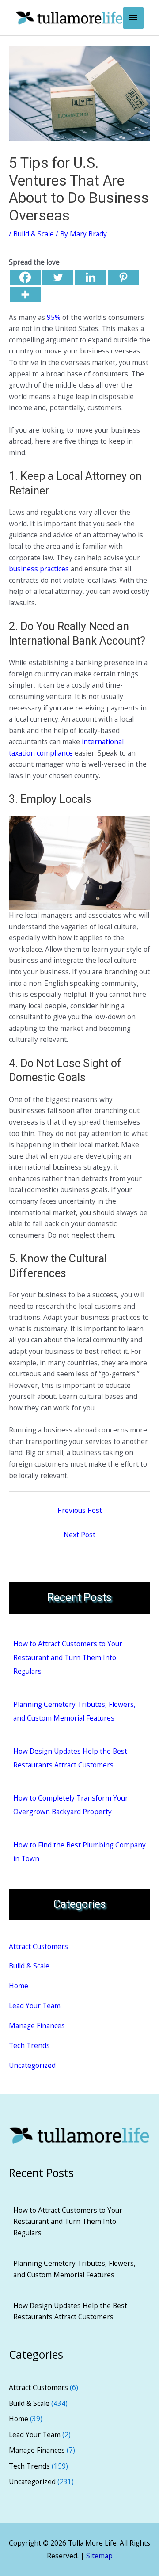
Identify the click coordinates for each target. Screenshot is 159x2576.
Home (19, 1986)
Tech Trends (29, 2045)
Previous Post (80, 1510)
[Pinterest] (123, 277)
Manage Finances (37, 2025)
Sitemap (99, 2556)
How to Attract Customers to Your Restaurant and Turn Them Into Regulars (68, 1657)
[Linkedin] (91, 277)
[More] (25, 294)
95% (54, 317)
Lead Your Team (35, 2006)
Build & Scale (34, 234)
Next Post (79, 1535)
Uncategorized (32, 2065)
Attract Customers (38, 1946)
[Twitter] (58, 277)
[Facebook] (25, 277)
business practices (39, 569)
